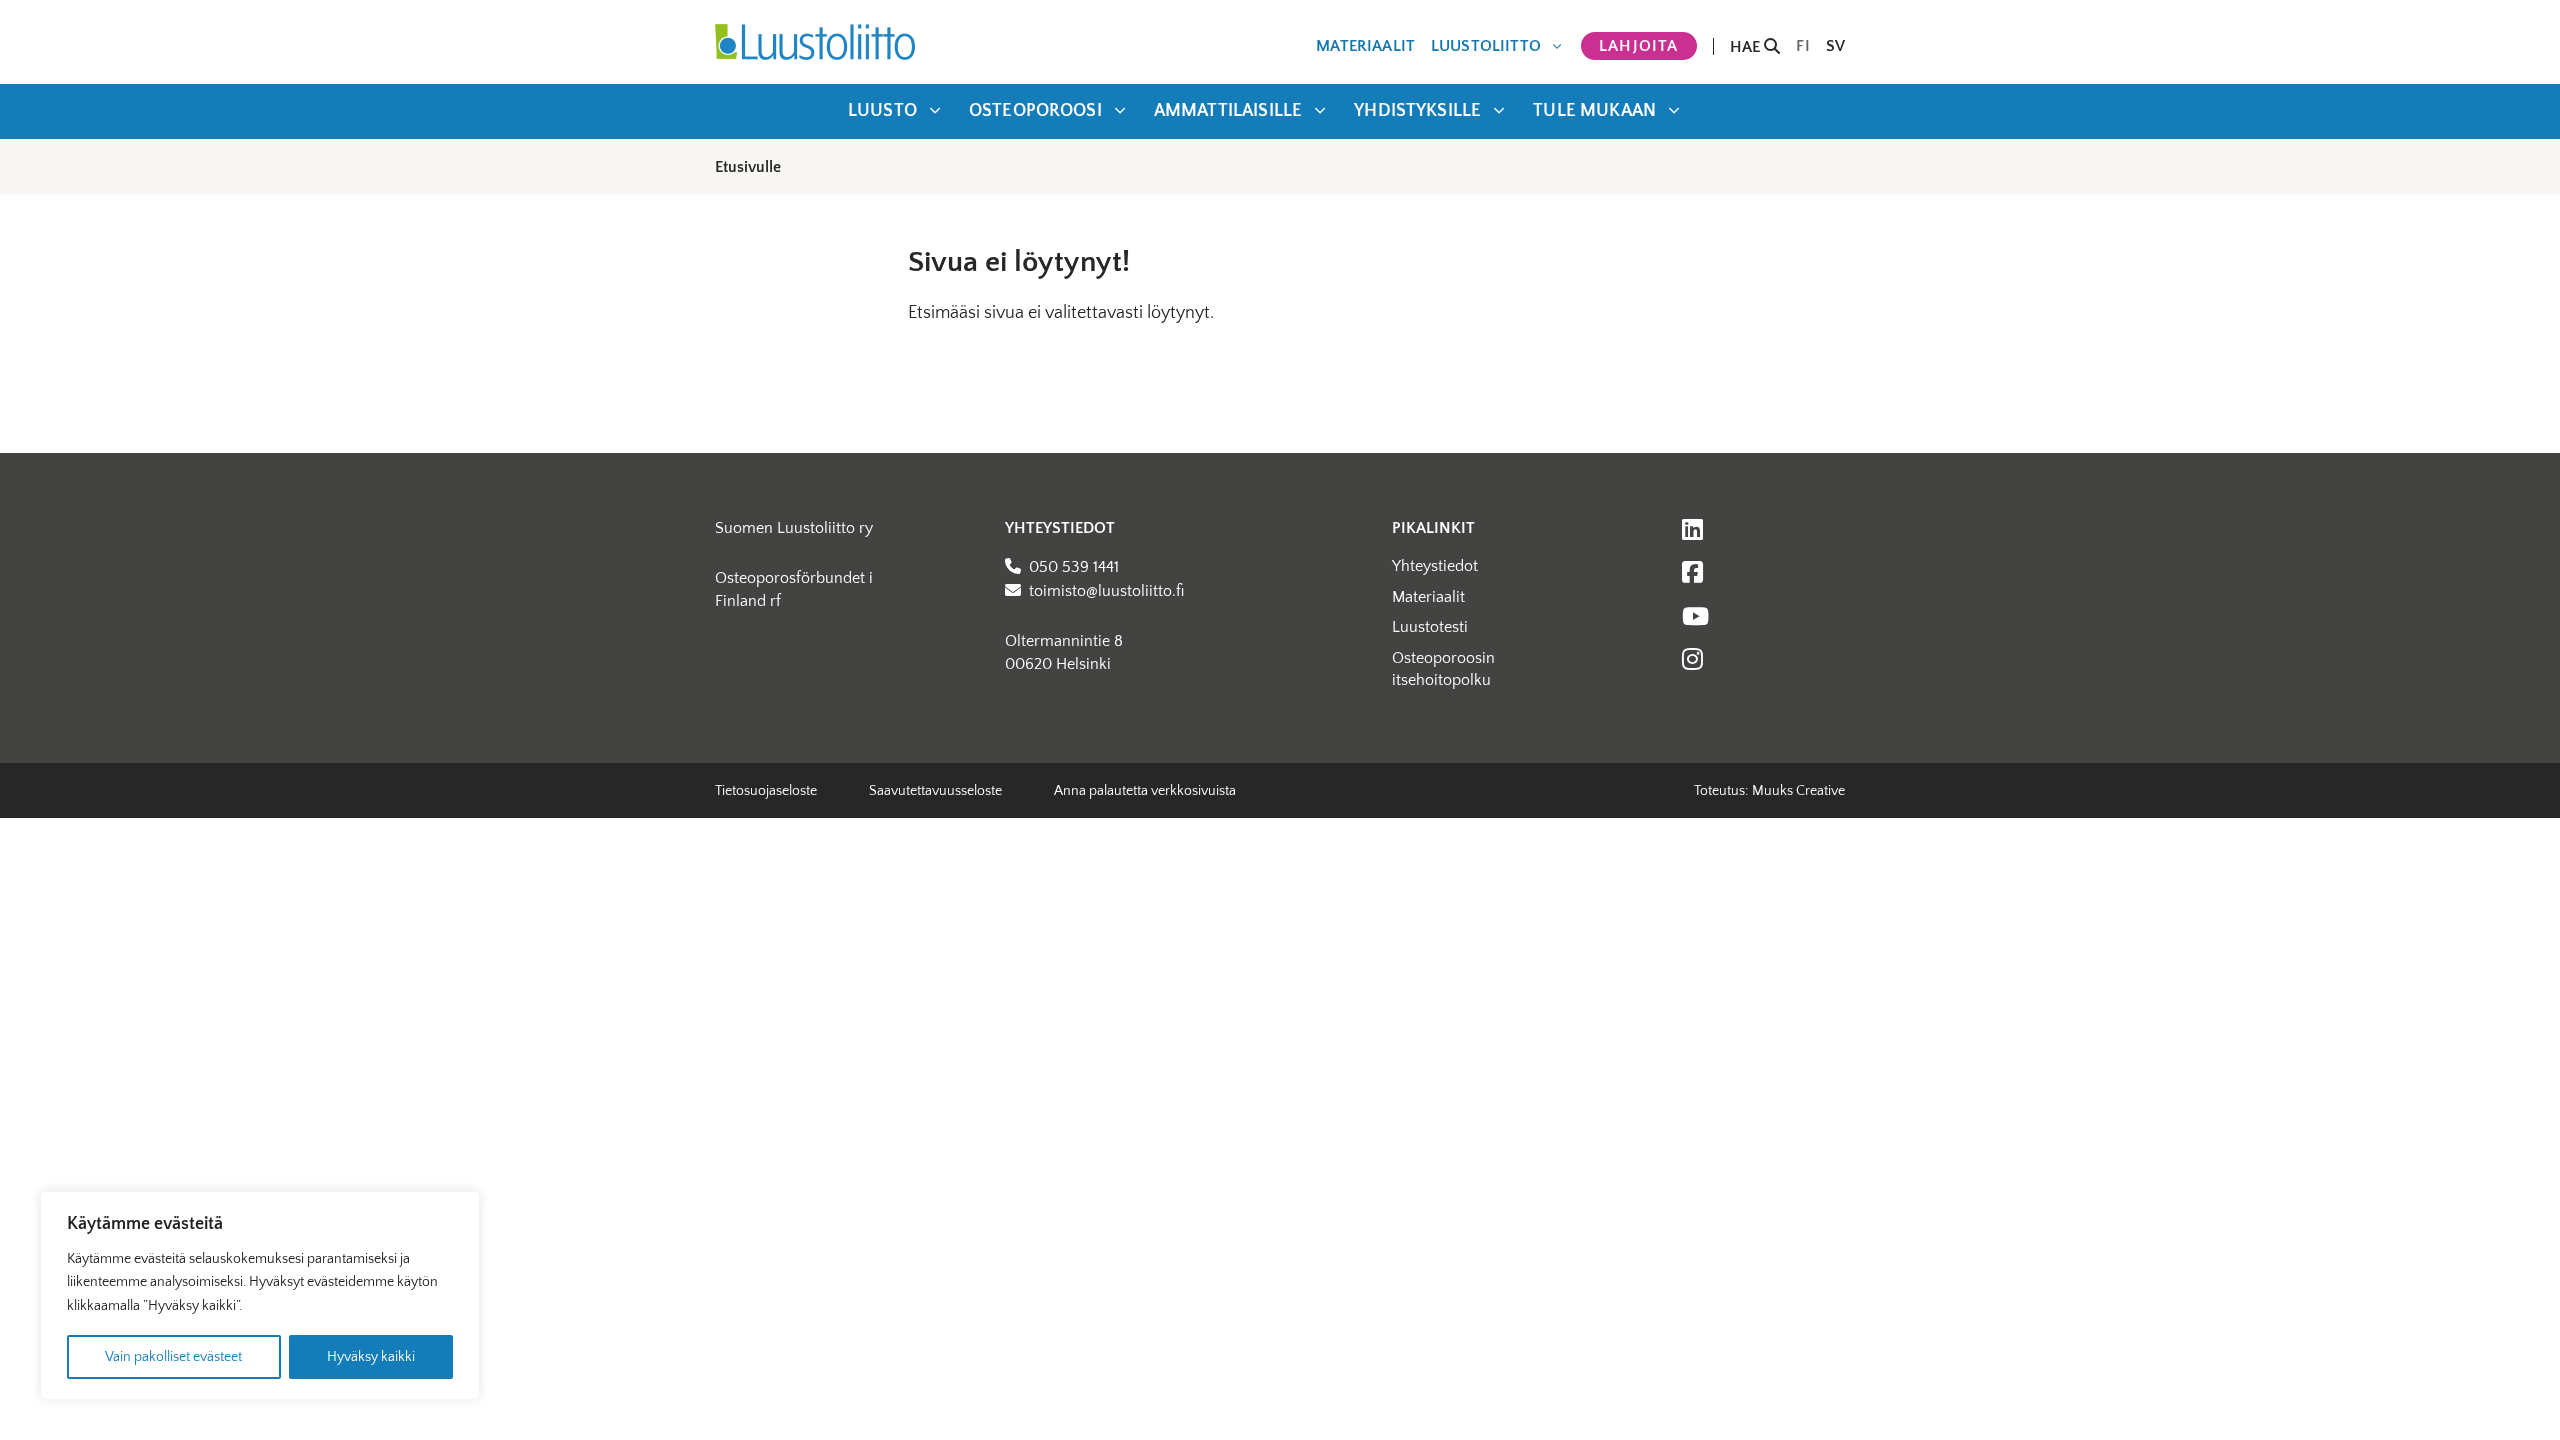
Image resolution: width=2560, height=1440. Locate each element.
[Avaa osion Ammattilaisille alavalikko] (1320, 110)
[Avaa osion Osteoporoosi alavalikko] (1120, 110)
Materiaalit (1365, 46)
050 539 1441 (1074, 567)
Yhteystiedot (1435, 566)
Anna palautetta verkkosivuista (1145, 791)
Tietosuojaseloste (766, 791)
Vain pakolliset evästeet (173, 1357)
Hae (1747, 46)
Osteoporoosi (1035, 111)
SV (1835, 46)
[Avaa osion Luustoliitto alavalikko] (1557, 46)
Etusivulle (748, 167)
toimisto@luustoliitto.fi (1106, 591)
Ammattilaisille (1228, 111)
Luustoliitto (1486, 46)
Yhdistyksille (1417, 111)
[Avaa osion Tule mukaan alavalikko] (1674, 110)
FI (1802, 46)
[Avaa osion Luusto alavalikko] (935, 110)
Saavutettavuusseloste (935, 791)
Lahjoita (1639, 46)
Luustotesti (1430, 627)
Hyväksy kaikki (371, 1357)
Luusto (882, 111)
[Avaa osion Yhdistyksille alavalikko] (1499, 110)
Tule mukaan (1594, 111)
